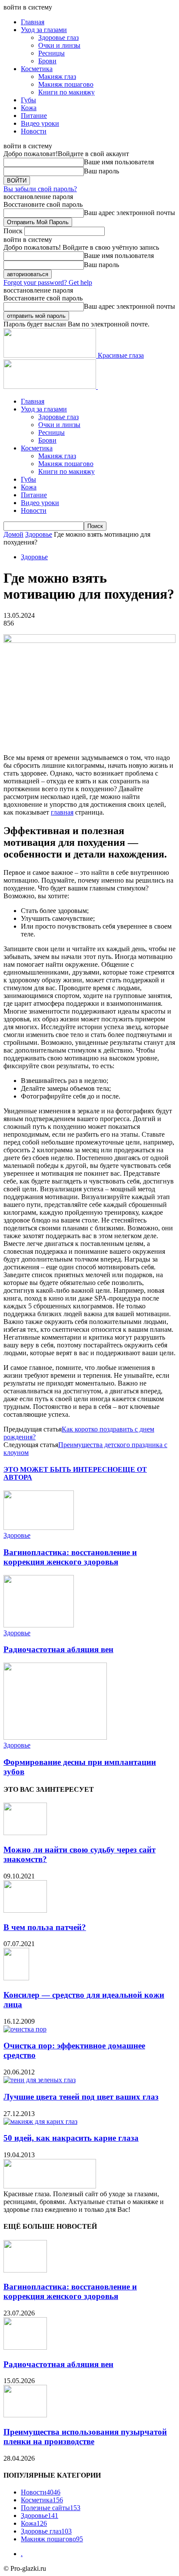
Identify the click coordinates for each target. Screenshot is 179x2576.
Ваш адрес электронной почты (129, 213)
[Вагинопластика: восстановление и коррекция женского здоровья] (39, 1528)
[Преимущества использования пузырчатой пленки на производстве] (25, 2415)
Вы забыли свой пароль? (40, 189)
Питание (34, 116)
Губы (28, 100)
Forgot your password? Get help (48, 282)
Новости (34, 131)
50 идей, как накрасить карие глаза (71, 2138)
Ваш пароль (101, 171)
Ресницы (51, 53)
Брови (47, 61)
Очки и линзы (59, 45)
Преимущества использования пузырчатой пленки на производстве (85, 2437)
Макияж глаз (57, 77)
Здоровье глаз (58, 37)
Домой (13, 534)
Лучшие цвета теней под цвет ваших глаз (81, 2097)
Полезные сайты (51, 2508)
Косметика (37, 69)
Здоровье (39, 534)
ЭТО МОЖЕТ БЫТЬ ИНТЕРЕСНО (61, 1469)
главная (62, 812)
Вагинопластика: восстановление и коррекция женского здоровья (70, 1557)
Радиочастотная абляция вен (58, 1649)
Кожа (29, 108)
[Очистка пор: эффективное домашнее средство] (25, 2029)
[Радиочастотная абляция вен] (39, 1625)
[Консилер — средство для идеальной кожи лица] (16, 1978)
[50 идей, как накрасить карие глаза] (40, 2121)
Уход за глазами (44, 30)
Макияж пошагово (66, 84)
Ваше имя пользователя (119, 162)
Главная (33, 22)
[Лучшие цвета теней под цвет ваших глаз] (40, 2080)
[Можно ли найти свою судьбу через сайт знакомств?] (25, 1833)
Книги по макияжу (66, 92)
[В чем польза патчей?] (25, 1910)
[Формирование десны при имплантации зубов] (55, 1737)
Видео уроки (40, 123)
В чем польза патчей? (45, 1927)
